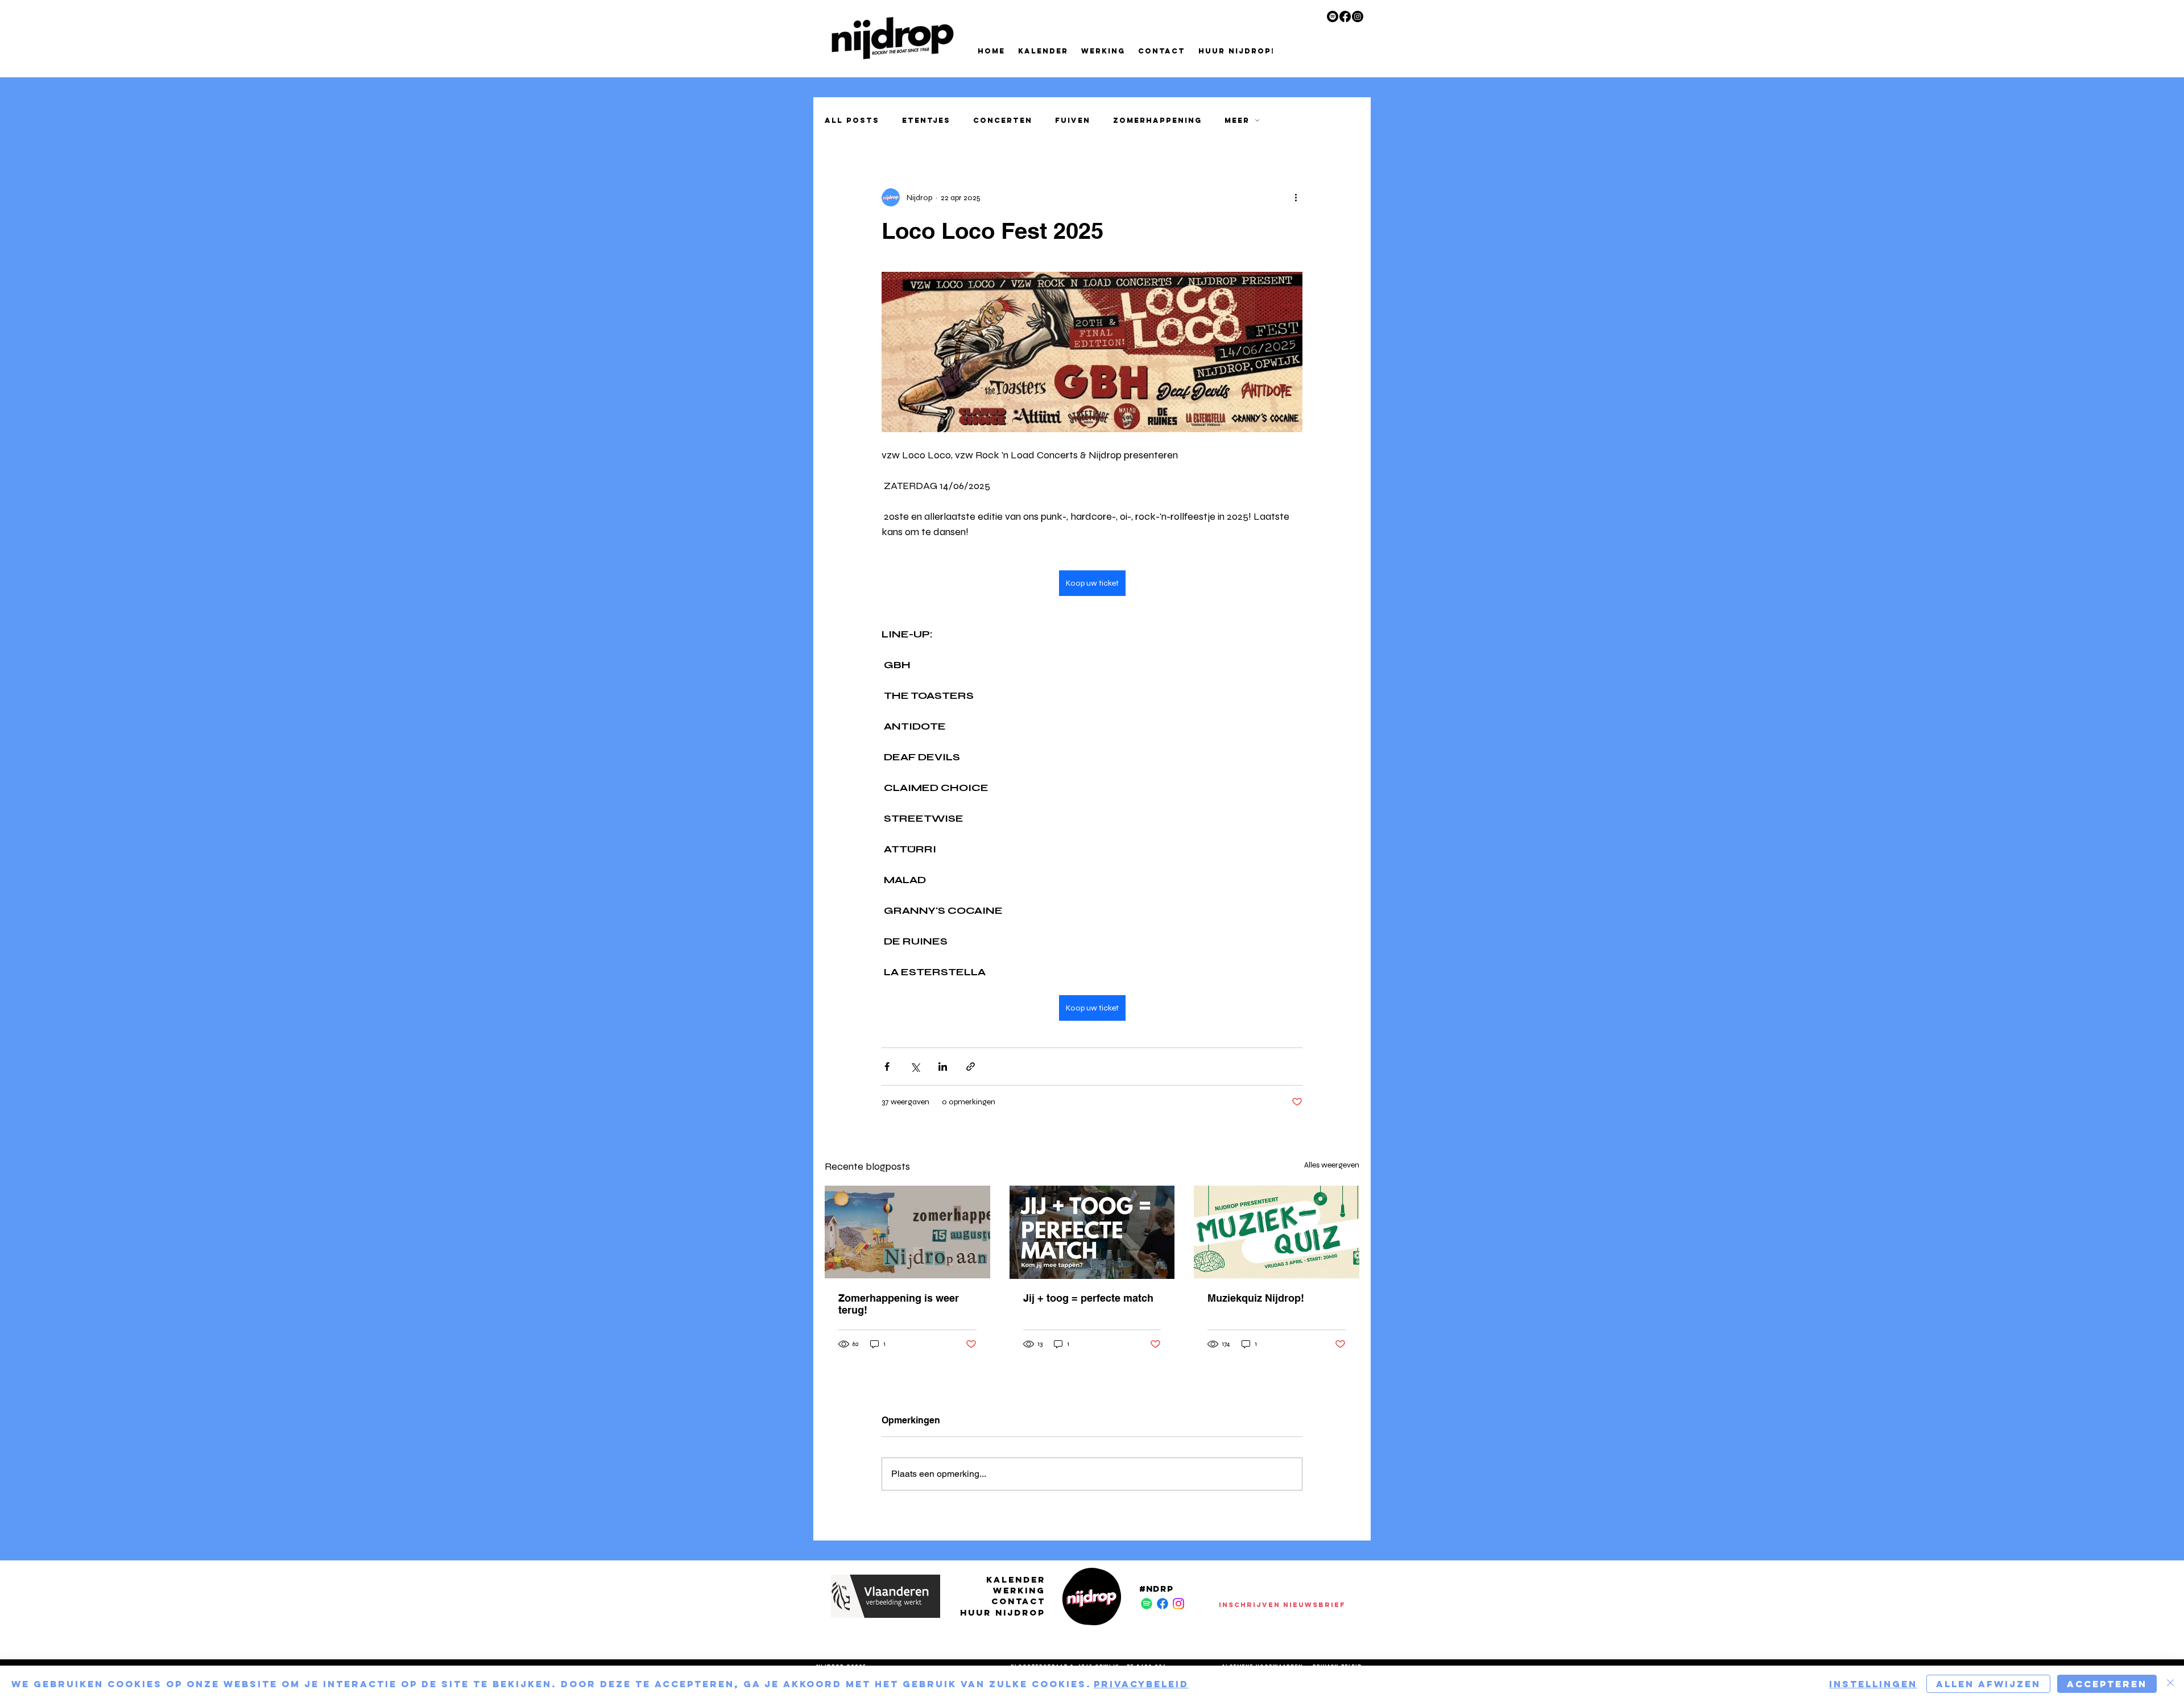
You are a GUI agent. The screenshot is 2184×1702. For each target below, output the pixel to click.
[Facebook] (1345, 16)
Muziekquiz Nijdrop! (1256, 1298)
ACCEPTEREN (2107, 1684)
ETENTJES (926, 120)
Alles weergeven (1332, 1165)
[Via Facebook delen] (887, 1067)
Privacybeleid (1141, 1684)
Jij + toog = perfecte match (1088, 1298)
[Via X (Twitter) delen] (915, 1067)
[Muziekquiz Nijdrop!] (1277, 1232)
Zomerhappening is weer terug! (899, 1304)
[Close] (2170, 1684)
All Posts (852, 120)
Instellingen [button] (1873, 1684)
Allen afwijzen (1988, 1684)
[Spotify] (1333, 16)
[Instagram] (1358, 16)
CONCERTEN (1003, 120)
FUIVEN (1073, 120)
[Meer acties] (1296, 197)
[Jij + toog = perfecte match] (1092, 1232)
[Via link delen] (971, 1067)
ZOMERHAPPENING (1157, 120)
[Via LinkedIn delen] (943, 1067)
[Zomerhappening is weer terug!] (907, 1232)
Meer (1237, 120)
